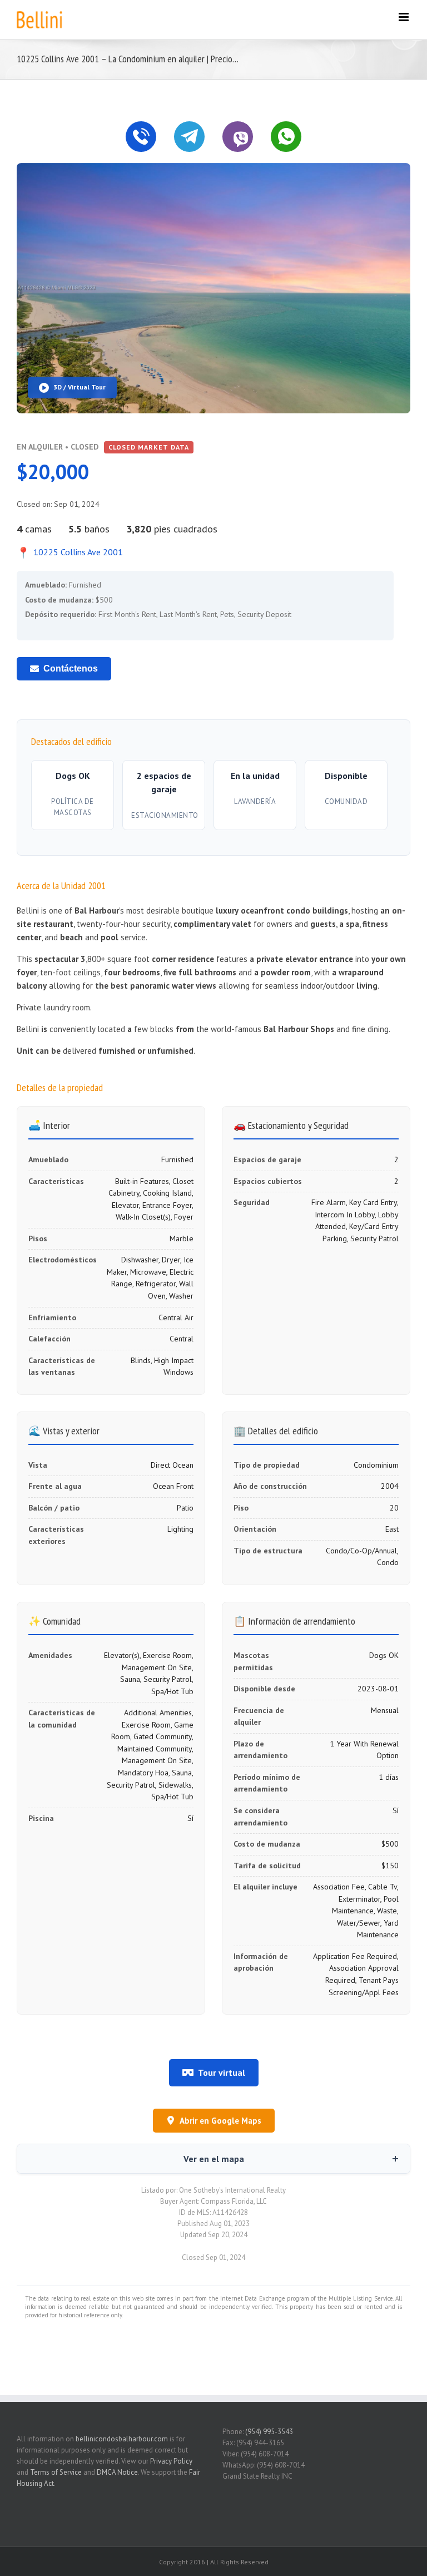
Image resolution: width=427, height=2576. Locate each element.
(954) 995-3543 (269, 2432)
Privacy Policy (171, 2461)
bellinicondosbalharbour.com (122, 2439)
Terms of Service (56, 2472)
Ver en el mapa (214, 2159)
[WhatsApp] (286, 137)
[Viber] (238, 137)
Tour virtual (222, 2072)
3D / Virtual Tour (80, 387)
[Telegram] (189, 137)
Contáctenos (71, 668)
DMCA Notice (117, 2472)
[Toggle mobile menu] (404, 17)
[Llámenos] (141, 137)
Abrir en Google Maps (220, 2121)
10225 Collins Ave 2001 (70, 552)
